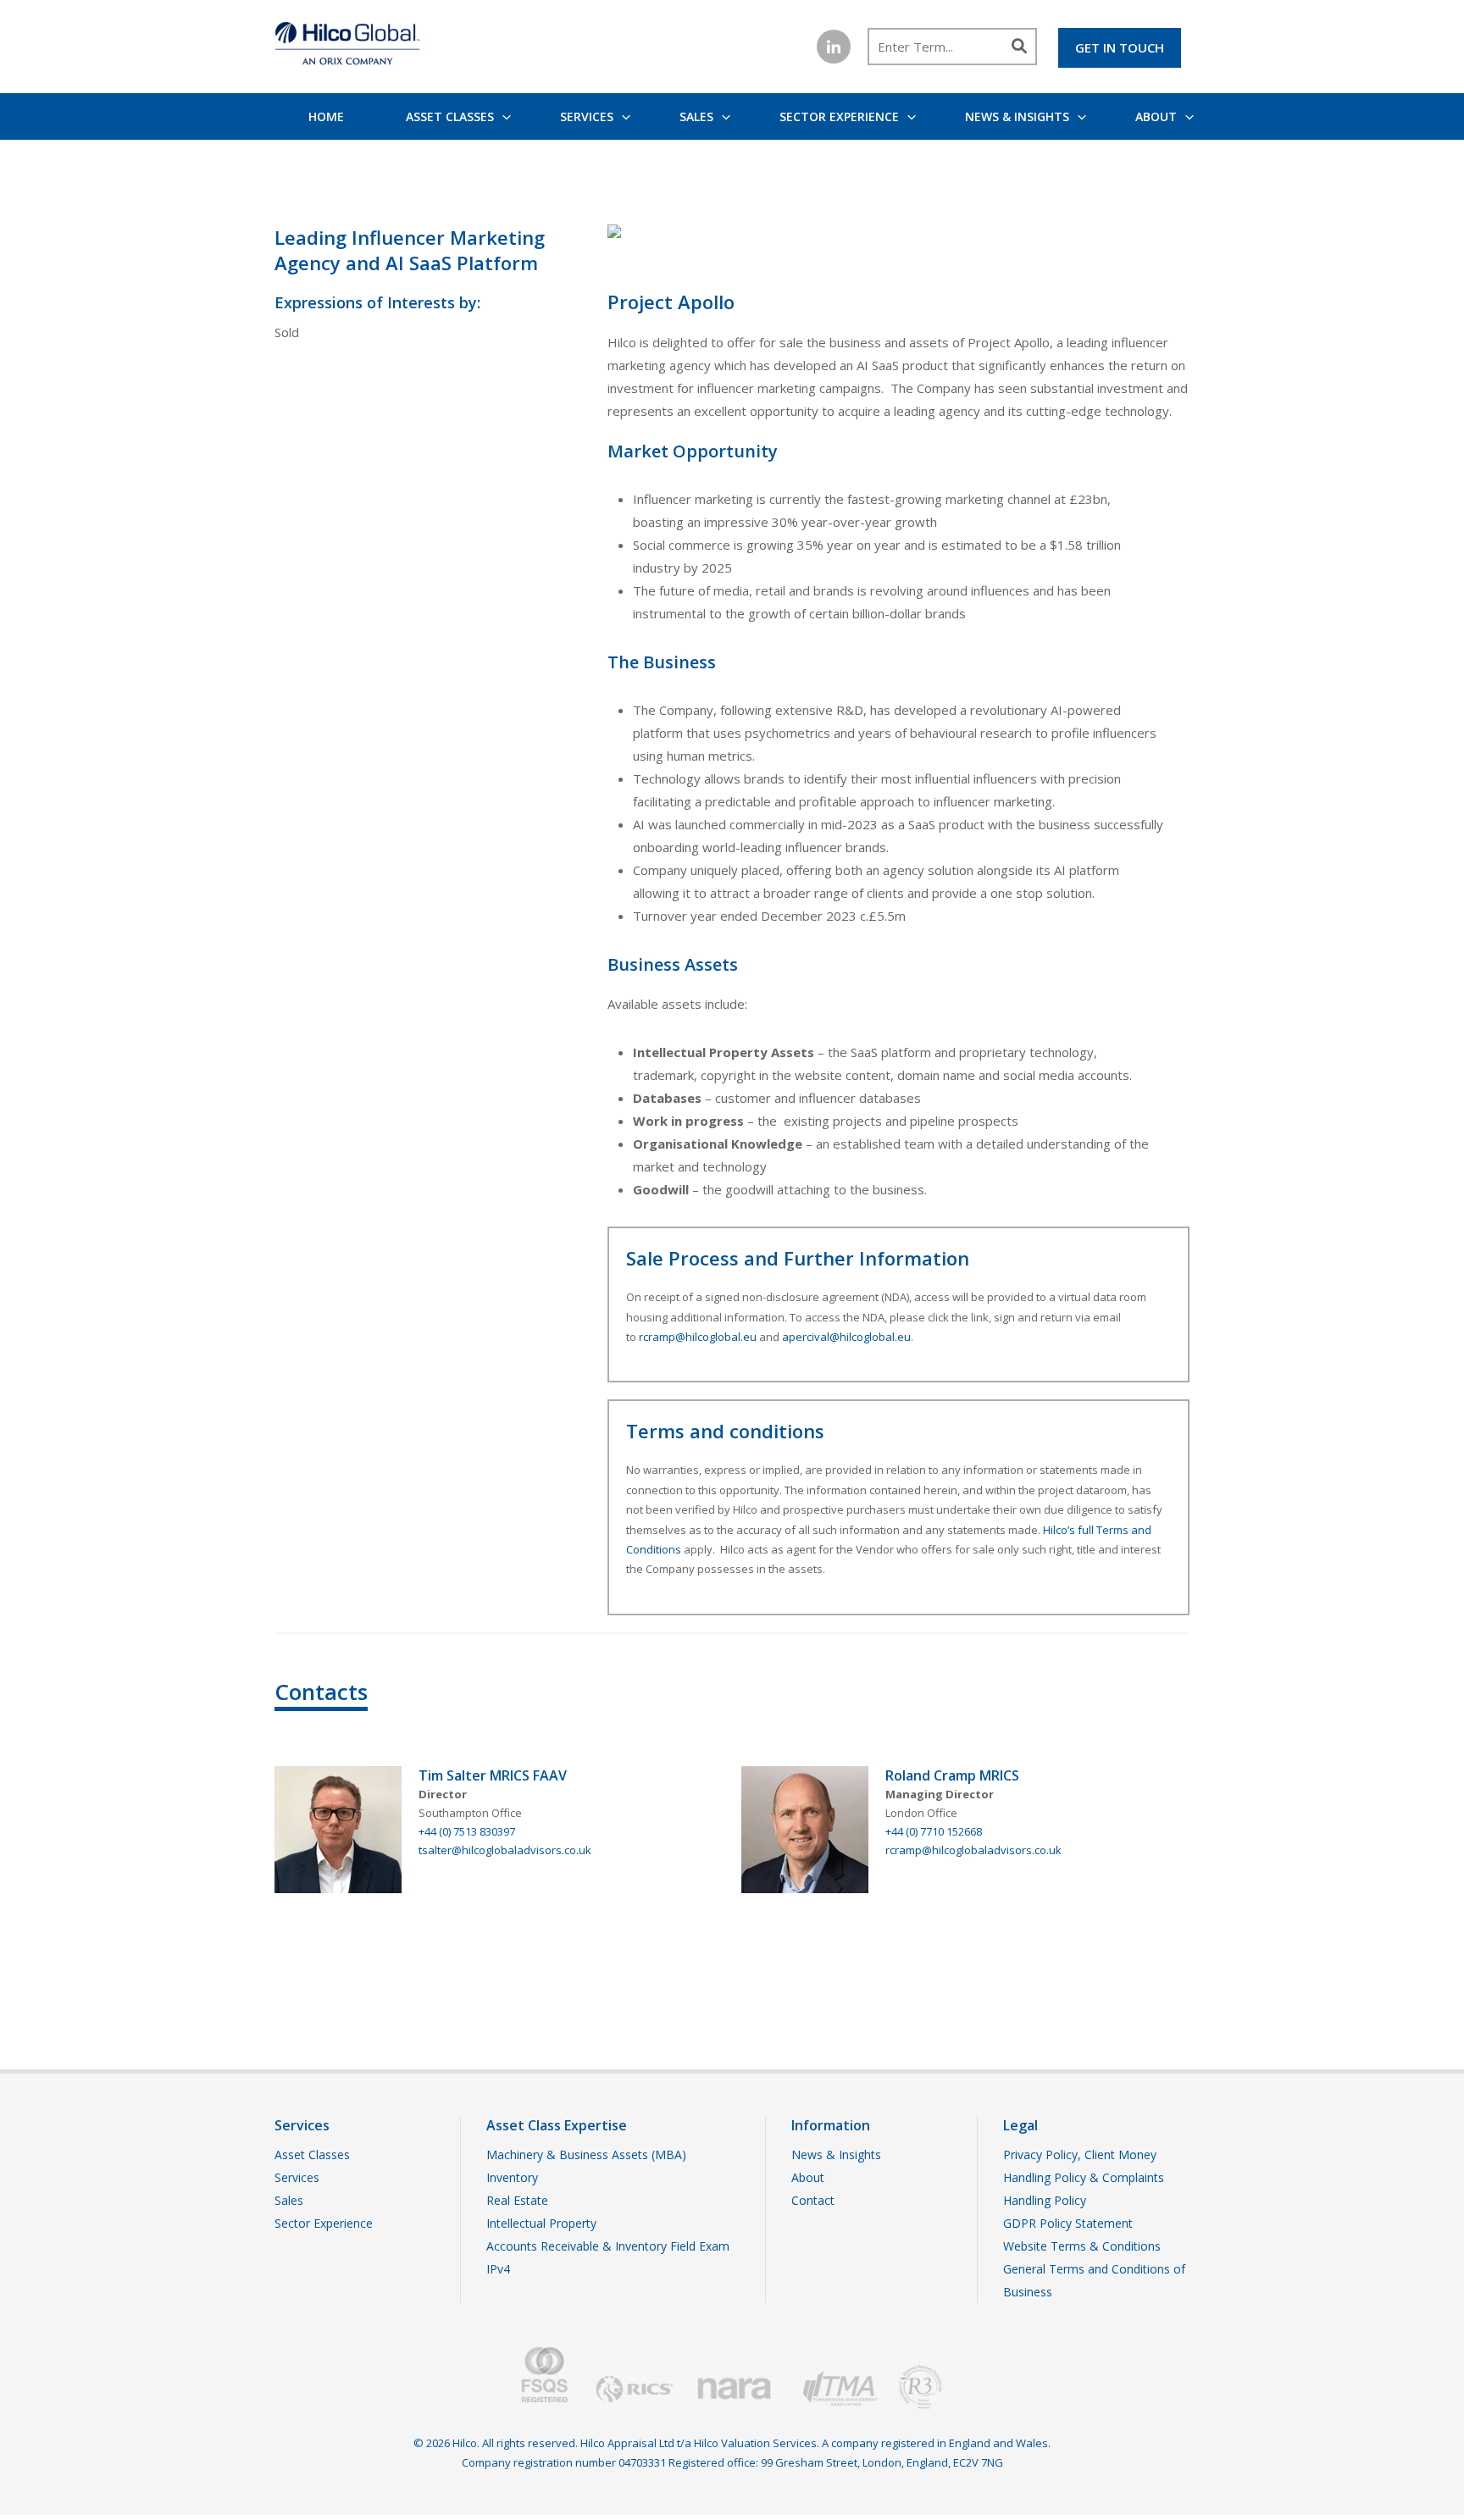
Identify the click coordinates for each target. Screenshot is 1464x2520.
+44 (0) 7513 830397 (467, 1831)
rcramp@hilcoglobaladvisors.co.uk (973, 1850)
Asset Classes (450, 116)
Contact (813, 2200)
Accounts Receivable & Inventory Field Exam (608, 2246)
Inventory (512, 2177)
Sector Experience (839, 116)
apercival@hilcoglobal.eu (846, 1337)
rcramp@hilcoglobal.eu (698, 1337)
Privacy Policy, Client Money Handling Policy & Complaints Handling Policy (1084, 2177)
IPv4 (498, 2269)
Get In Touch (1120, 47)
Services (587, 116)
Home (326, 116)
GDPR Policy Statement (1068, 2223)
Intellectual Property (541, 2223)
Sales (696, 116)
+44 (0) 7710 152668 (934, 1831)
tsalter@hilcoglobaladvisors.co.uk (505, 1850)
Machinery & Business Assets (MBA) (586, 2154)
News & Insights (1017, 116)
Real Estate (517, 2200)
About (1156, 116)
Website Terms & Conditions (1082, 2246)
